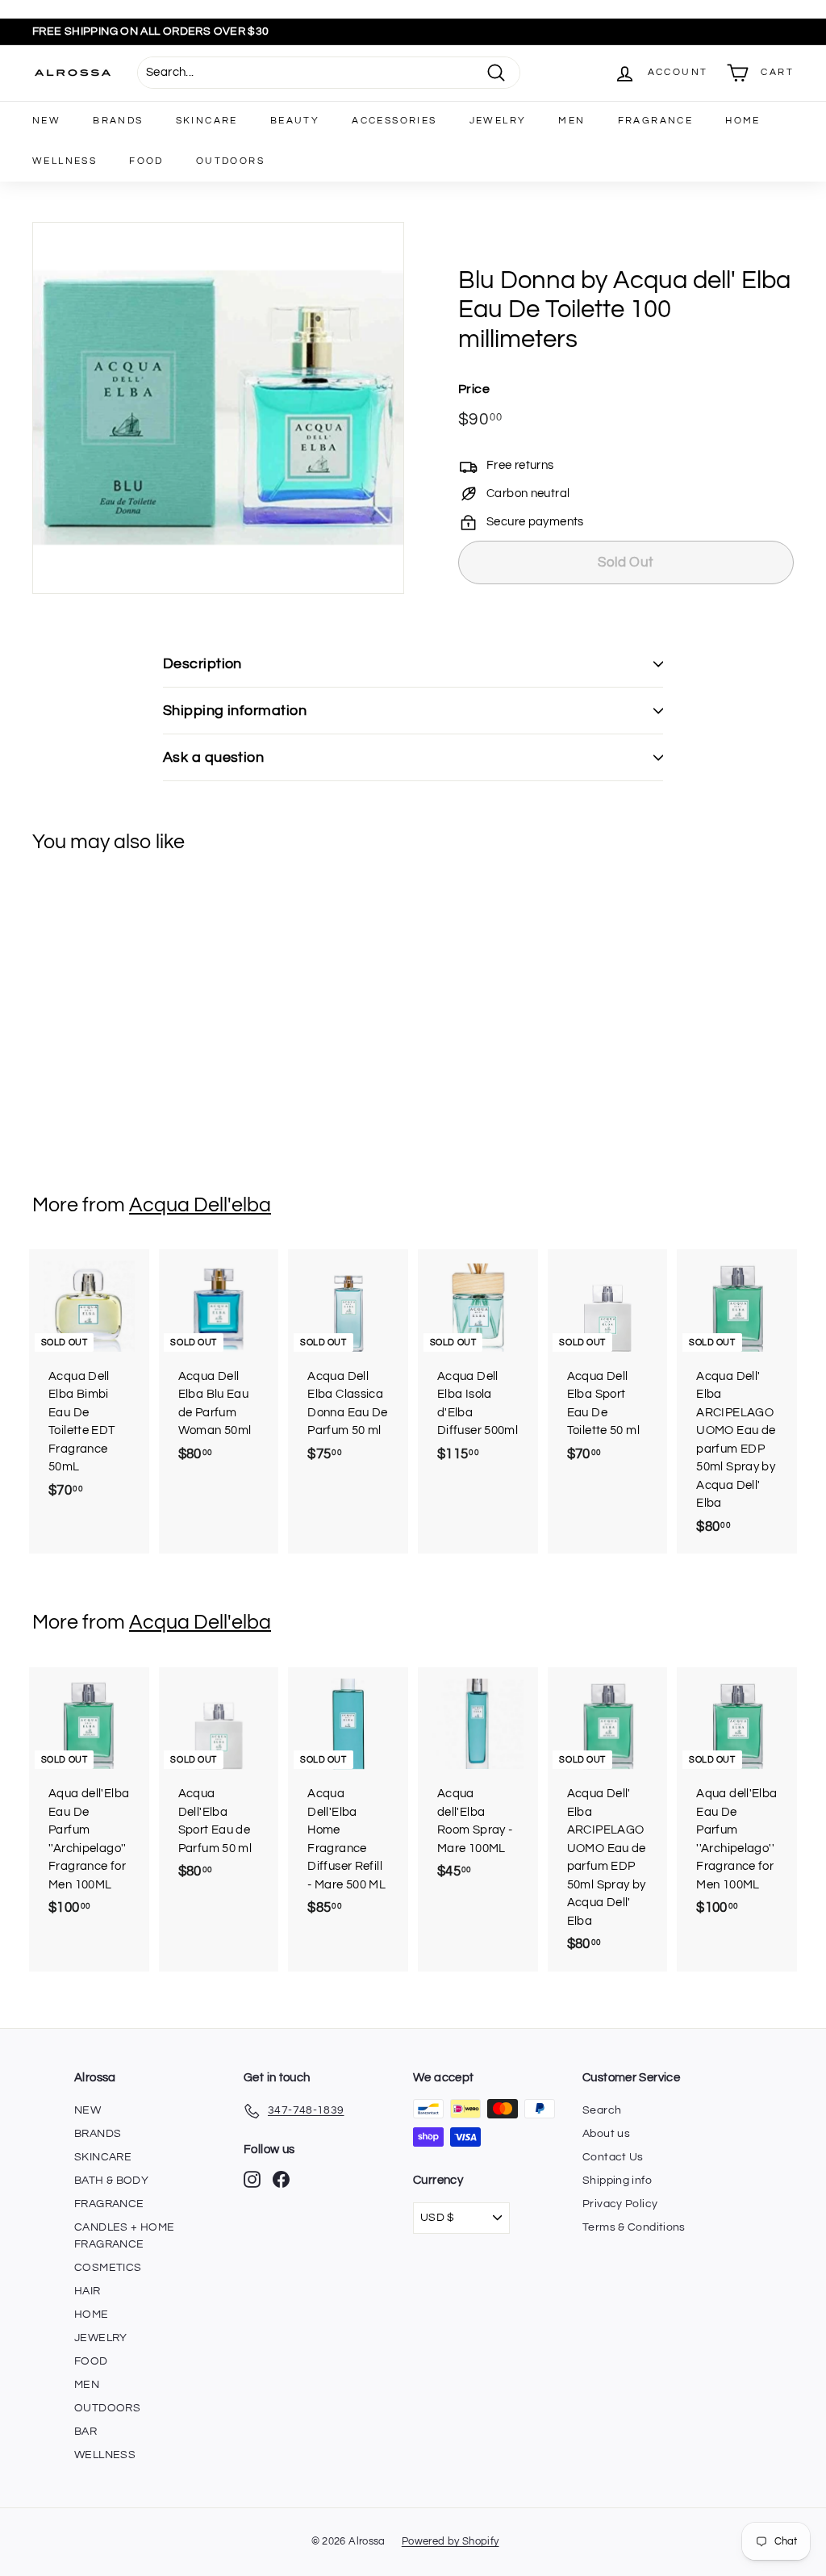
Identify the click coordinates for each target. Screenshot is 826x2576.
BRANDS (118, 121)
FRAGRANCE (656, 121)
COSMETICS (108, 2268)
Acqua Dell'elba (200, 1205)
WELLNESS (65, 161)
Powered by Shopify (451, 2541)
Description (202, 664)
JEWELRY (498, 121)
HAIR (88, 2291)
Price (474, 389)
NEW (46, 121)
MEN (572, 121)
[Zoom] (218, 408)
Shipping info (617, 2181)
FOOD (146, 161)
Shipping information (235, 711)
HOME (743, 121)
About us (606, 2134)
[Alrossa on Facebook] (281, 2179)
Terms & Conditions (634, 2227)
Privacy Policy (620, 2204)
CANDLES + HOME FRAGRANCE (124, 2236)
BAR (86, 2432)
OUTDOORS (230, 161)
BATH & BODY (111, 2181)
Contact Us (613, 2157)
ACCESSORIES (394, 121)
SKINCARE (207, 121)
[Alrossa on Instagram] (252, 2179)
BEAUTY (295, 121)
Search (602, 2110)
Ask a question (213, 757)
